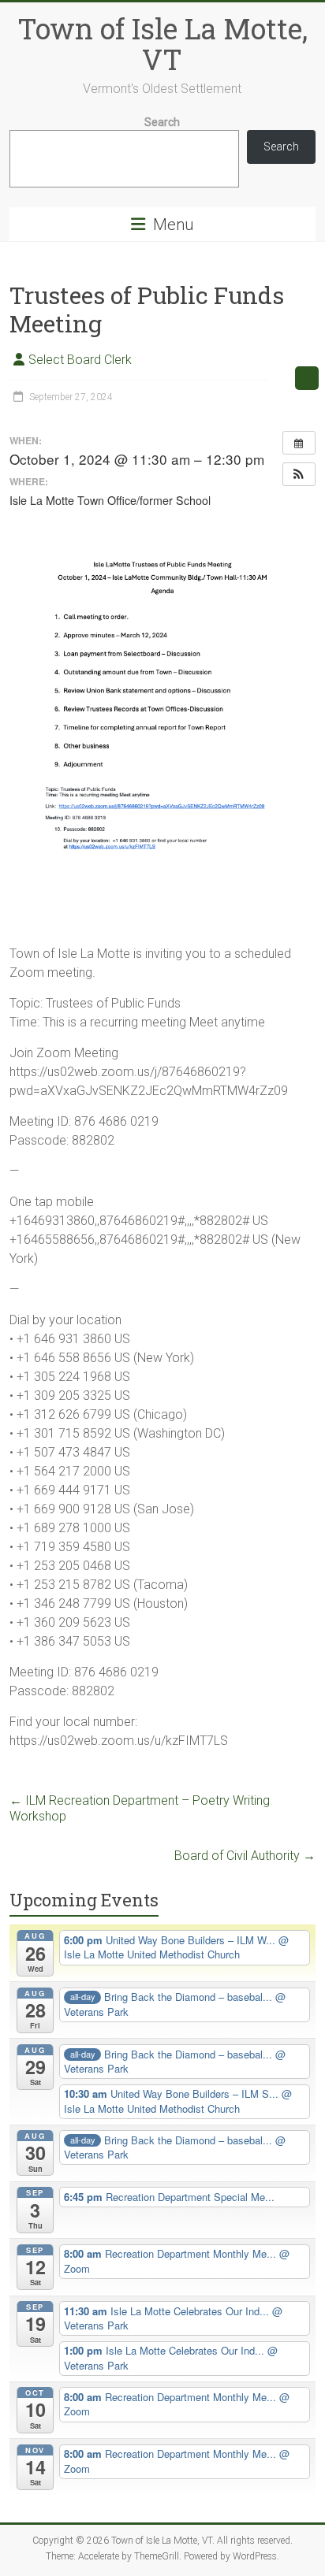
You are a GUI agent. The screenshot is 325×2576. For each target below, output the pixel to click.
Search (162, 122)
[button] (299, 474)
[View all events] (299, 443)
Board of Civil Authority (245, 1856)
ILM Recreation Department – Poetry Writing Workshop (140, 1808)
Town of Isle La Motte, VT (162, 44)
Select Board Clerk (80, 360)
